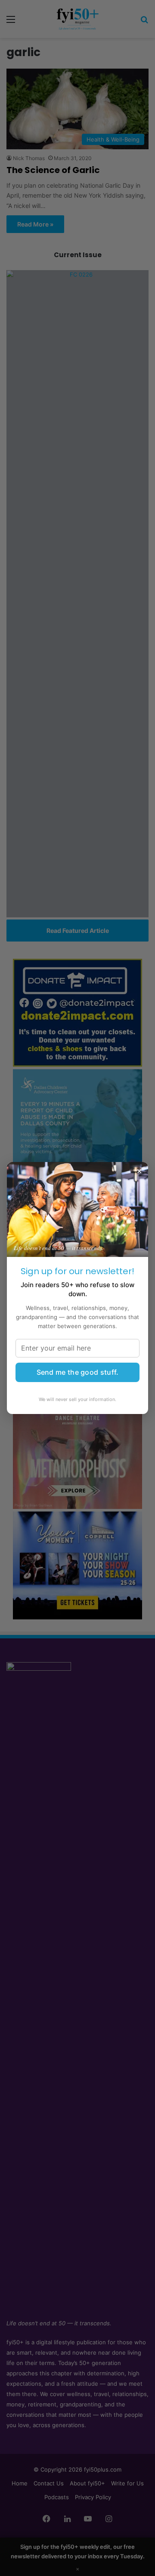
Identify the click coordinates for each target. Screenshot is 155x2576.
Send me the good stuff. (78, 1372)
